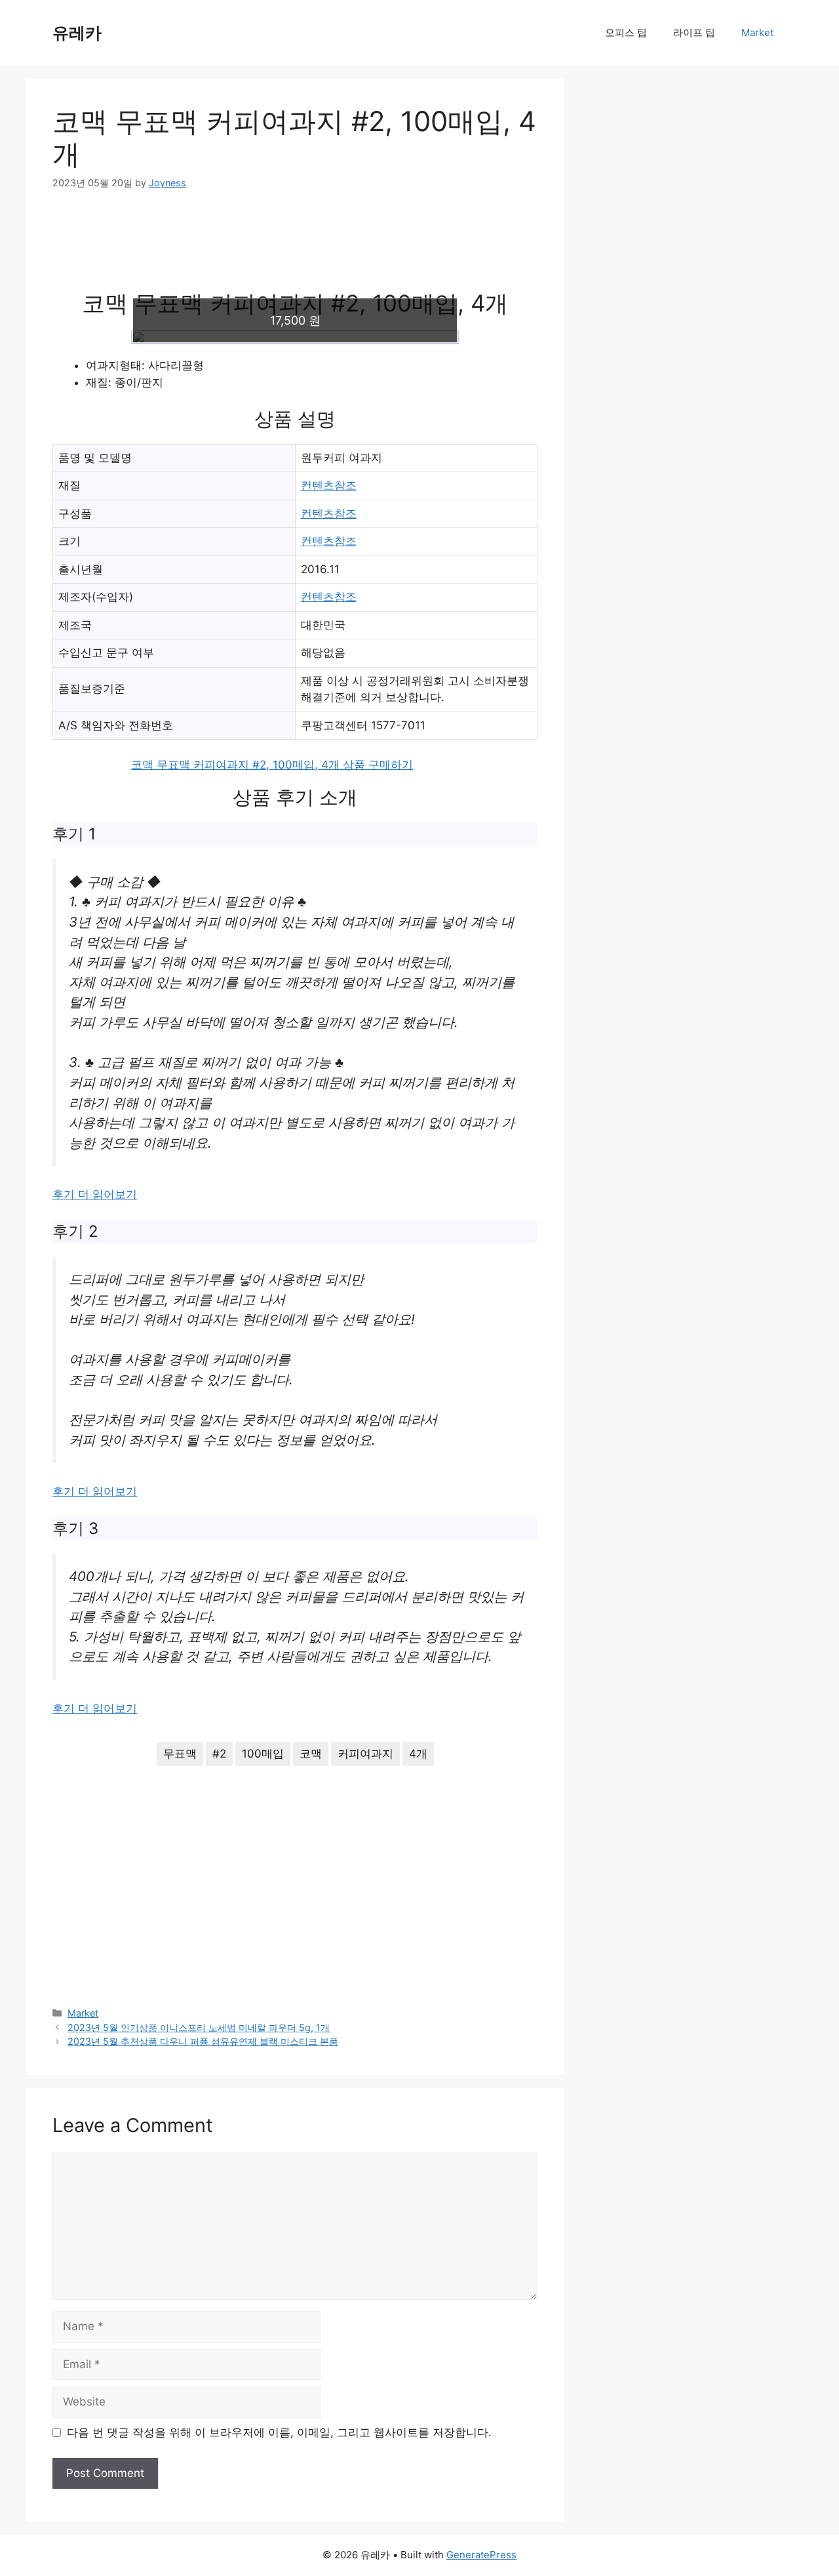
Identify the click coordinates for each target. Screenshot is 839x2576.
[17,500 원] (295, 337)
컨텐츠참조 (329, 485)
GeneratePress (481, 2555)
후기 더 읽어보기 (95, 1194)
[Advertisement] (295, 249)
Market (757, 32)
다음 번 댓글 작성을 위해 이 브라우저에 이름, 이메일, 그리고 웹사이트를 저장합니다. (279, 2432)
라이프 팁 (694, 32)
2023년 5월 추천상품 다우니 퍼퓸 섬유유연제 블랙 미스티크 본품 (203, 2041)
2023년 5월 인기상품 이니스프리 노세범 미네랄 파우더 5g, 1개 (199, 2027)
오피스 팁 (626, 32)
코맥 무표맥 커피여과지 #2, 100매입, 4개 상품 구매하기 (272, 765)
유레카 (77, 33)
